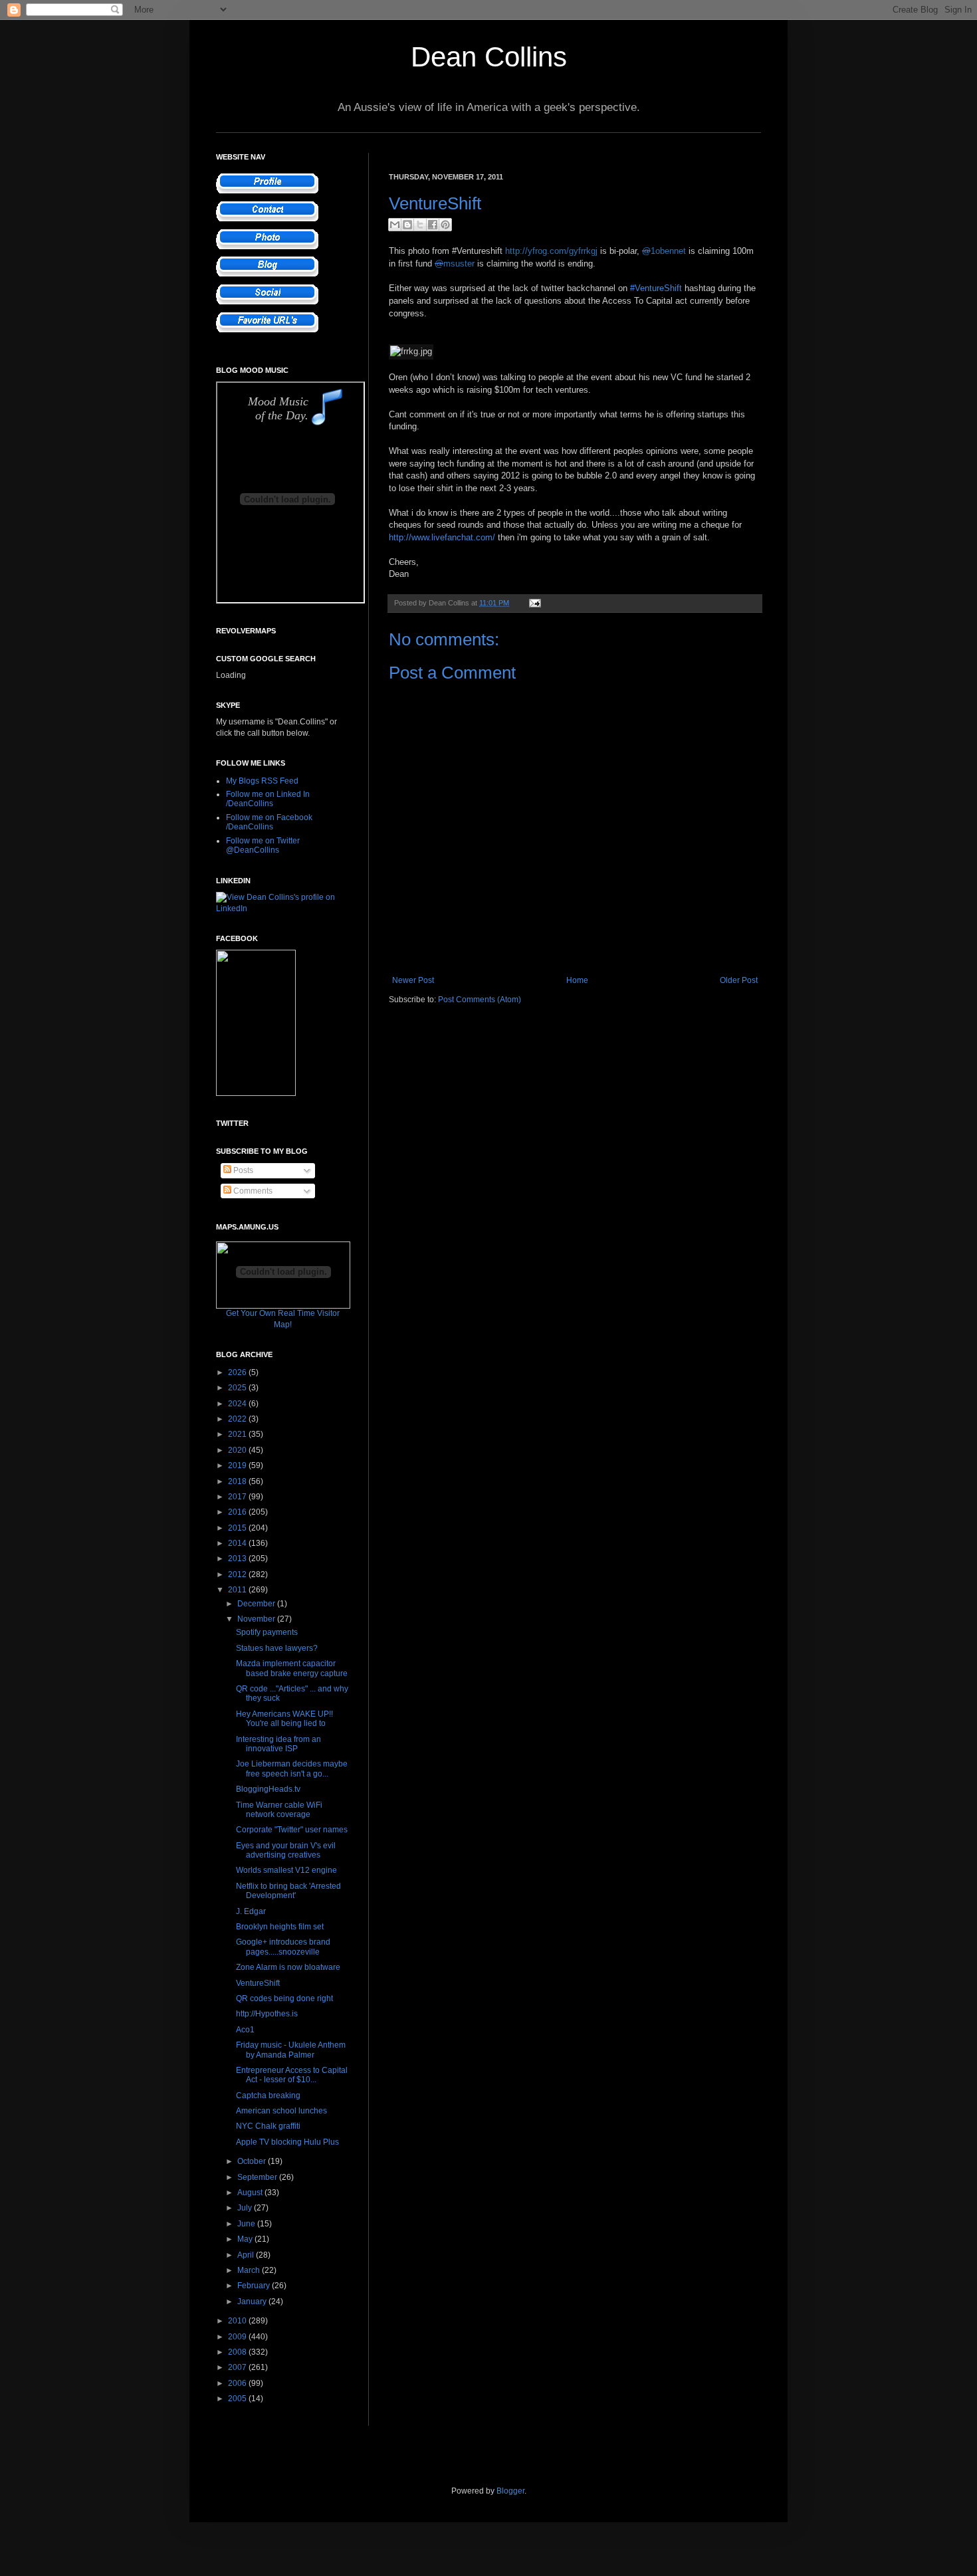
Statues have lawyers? (277, 1648)
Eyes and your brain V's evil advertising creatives (286, 1850)
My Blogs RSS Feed (262, 781)
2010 (238, 2321)
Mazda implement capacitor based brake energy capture (292, 1668)
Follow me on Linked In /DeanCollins (268, 799)
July (246, 2208)
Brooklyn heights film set (280, 1927)
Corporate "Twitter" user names (292, 1830)
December (257, 1604)
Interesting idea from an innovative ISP (278, 1744)
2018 (238, 1481)
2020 (238, 1450)
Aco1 (245, 2030)
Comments (252, 1191)
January (253, 2302)
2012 (238, 1574)
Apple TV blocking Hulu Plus (287, 2142)
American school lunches (281, 2111)
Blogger (510, 2491)
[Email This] (395, 225)
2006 (238, 2383)
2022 (238, 1419)
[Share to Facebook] (433, 225)
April (247, 2255)
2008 (238, 2352)
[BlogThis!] (407, 225)
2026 (238, 1372)
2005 (238, 2399)
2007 (238, 2367)
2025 (238, 1388)
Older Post (739, 980)
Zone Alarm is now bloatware (288, 1967)
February (255, 2286)
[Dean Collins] (256, 1093)
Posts (242, 1170)
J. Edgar (251, 1911)
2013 (238, 1558)
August (251, 2193)
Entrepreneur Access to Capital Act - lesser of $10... (292, 2075)
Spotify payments (267, 1632)
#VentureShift (656, 288)
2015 (238, 1528)
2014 (238, 1543)
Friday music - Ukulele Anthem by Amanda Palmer (291, 2050)
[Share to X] (420, 225)
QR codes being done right (284, 1998)
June (247, 2224)
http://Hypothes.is (267, 2014)
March (250, 2270)
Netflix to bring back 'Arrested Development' (288, 1891)
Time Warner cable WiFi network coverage (279, 1810)
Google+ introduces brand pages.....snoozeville (283, 1947)
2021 (238, 1434)
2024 (238, 1404)
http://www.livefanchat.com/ (442, 537)
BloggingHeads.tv (268, 1789)
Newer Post (413, 980)
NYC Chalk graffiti (268, 2126)
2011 (238, 1590)
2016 (238, 1512)
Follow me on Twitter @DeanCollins (263, 845)
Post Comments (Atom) (480, 1000)
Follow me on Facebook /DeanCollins (269, 822)
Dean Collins (489, 57)
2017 (238, 1497)
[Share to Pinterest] (445, 225)
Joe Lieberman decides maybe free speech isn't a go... (292, 1769)
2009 (238, 2337)
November (257, 1619)
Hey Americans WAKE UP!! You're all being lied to (284, 1719)
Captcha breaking (268, 2095)
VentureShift (258, 1983)
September (258, 2177)
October (253, 2161)
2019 (238, 1465)
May (246, 2239)
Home (577, 980)
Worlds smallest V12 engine (286, 1870)
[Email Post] (533, 603)
